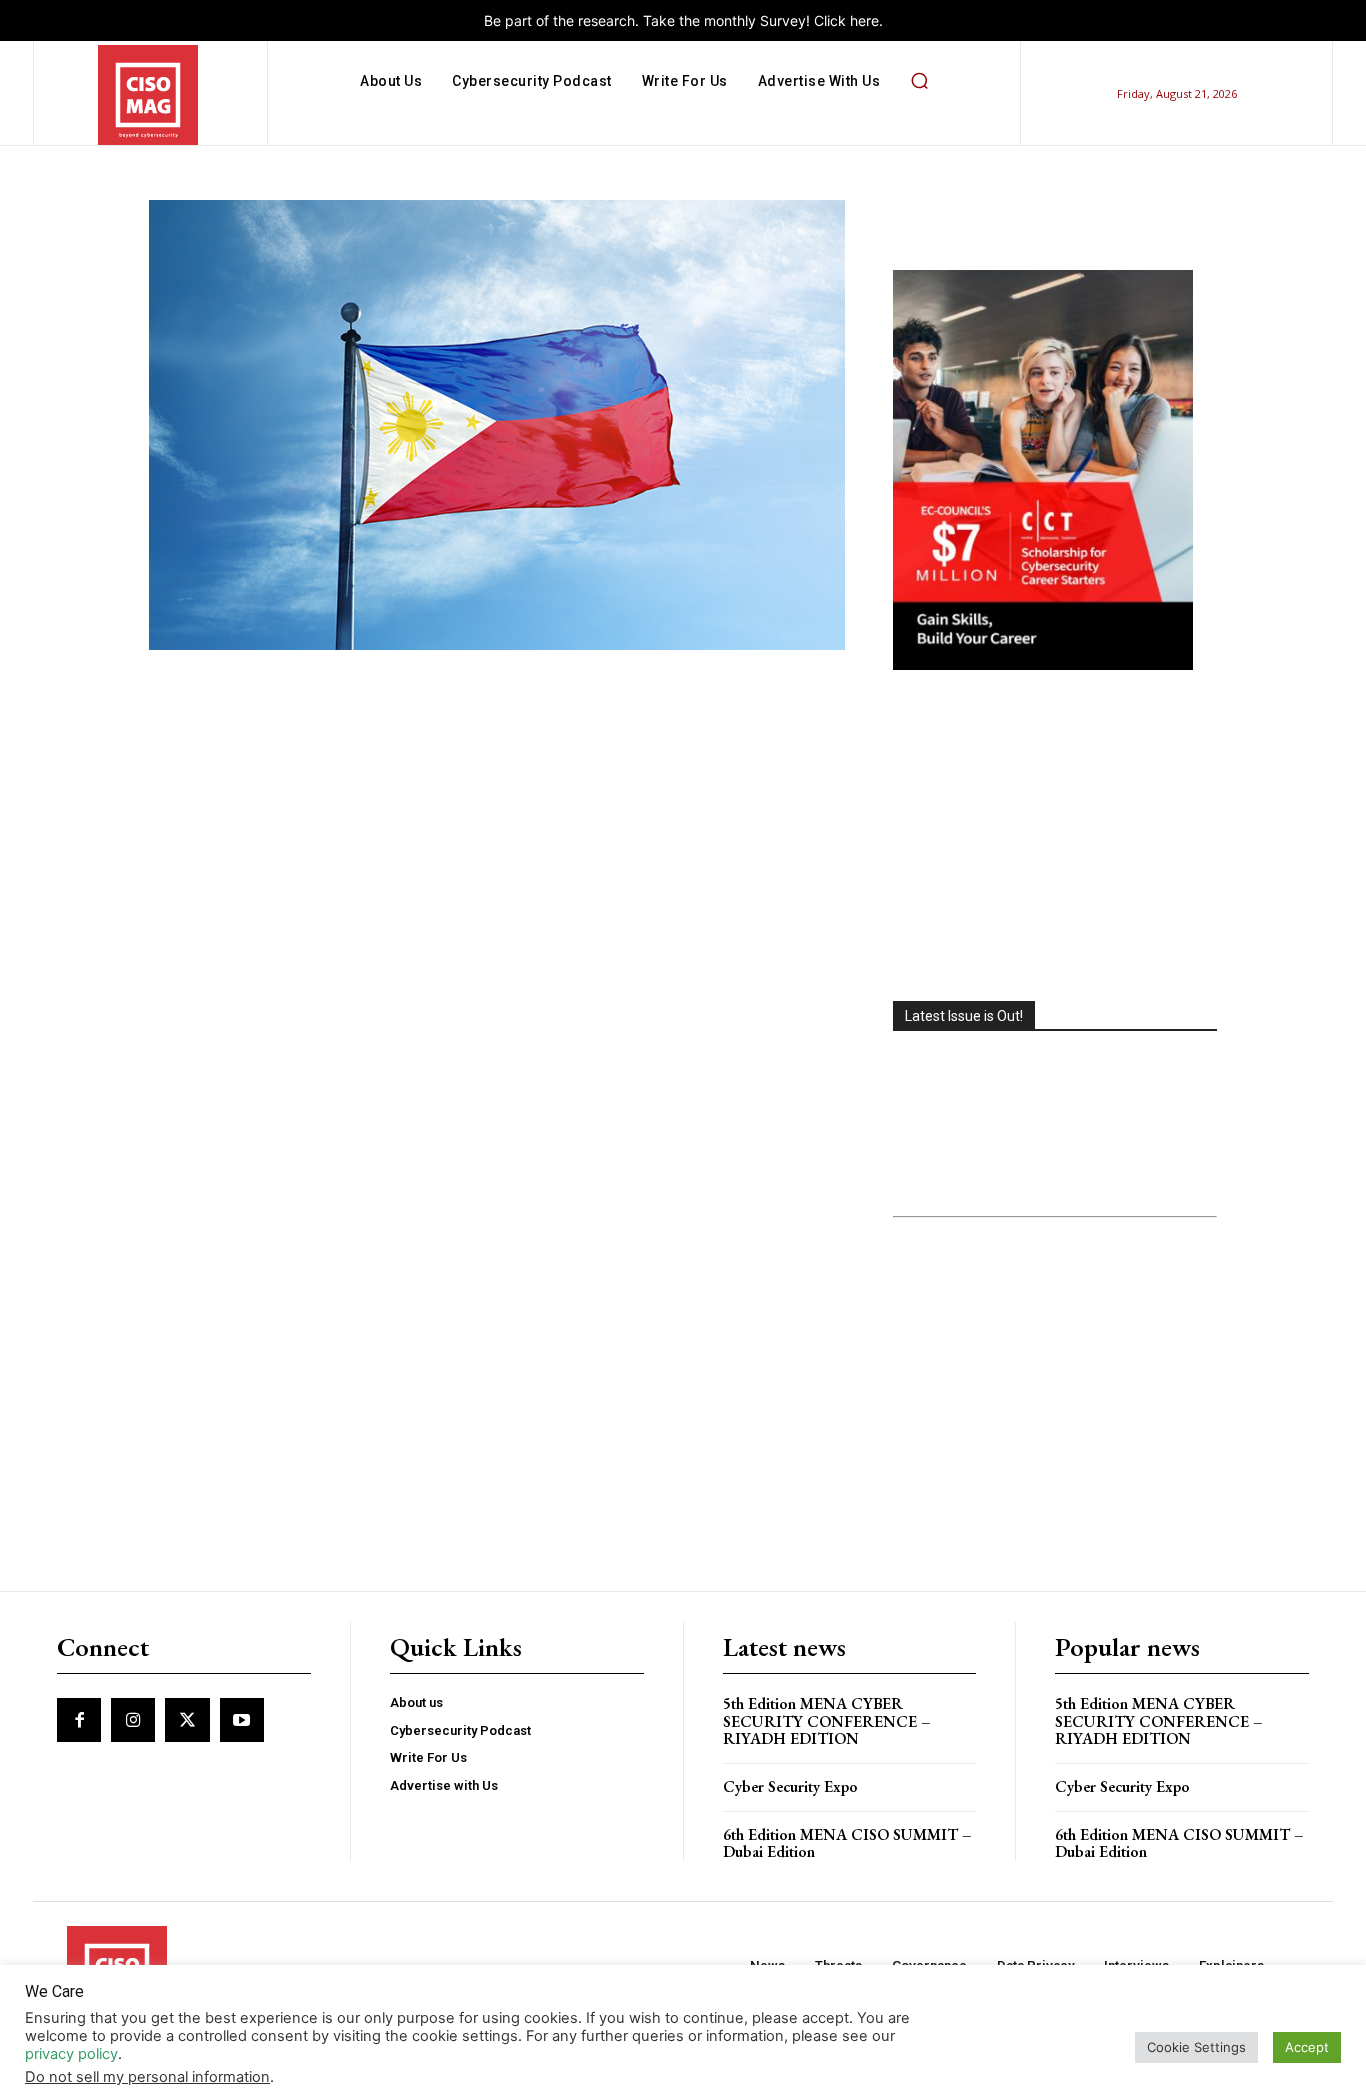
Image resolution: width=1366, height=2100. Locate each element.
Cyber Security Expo (790, 1786)
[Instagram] (133, 1720)
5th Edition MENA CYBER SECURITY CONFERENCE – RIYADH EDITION (827, 1721)
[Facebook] (79, 1720)
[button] (919, 81)
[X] (187, 1720)
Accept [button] (1307, 2047)
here (864, 20)
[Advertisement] (1055, 838)
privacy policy (71, 2054)
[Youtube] (242, 1720)
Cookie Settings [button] (1196, 2047)
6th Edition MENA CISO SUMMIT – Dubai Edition (847, 1843)
